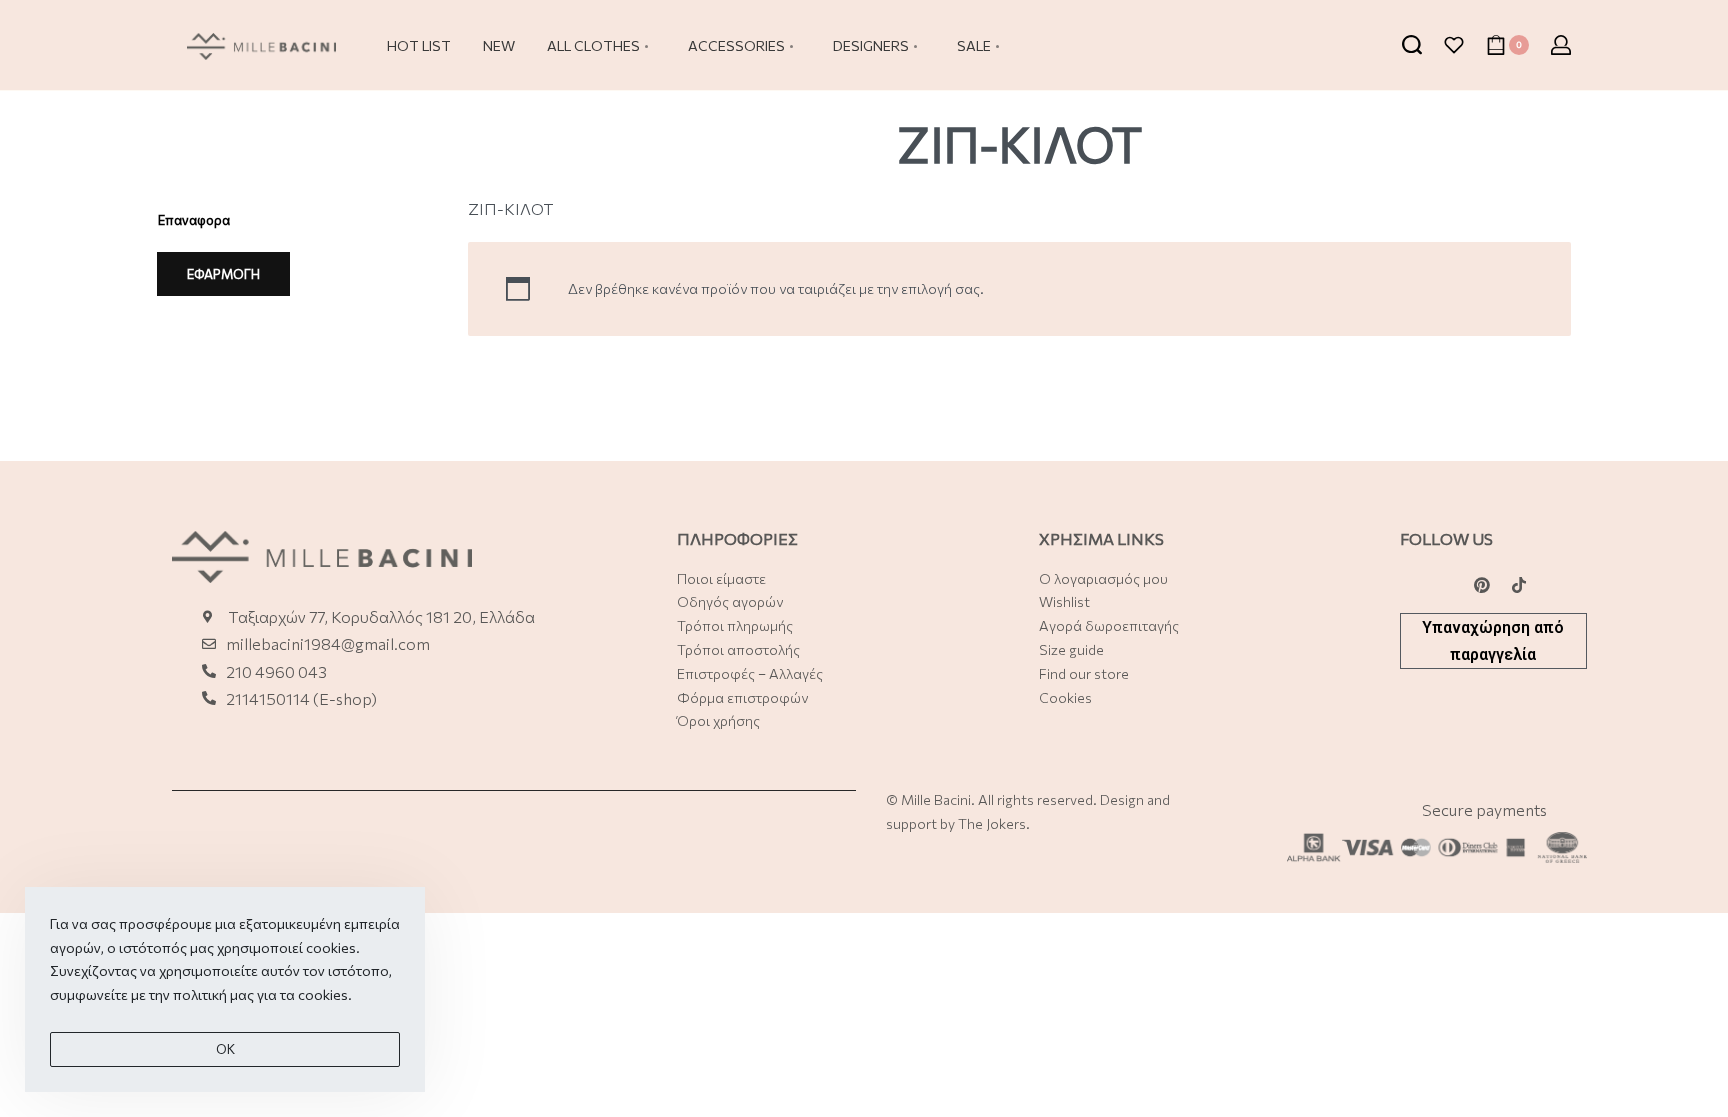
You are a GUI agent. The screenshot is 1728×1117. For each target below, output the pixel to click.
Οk (225, 1049)
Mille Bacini (936, 799)
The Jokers (992, 823)
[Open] (1454, 45)
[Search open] (1412, 45)
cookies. (325, 994)
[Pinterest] (1482, 585)
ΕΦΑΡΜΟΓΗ (223, 274)
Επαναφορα (194, 220)
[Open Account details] (1561, 45)
